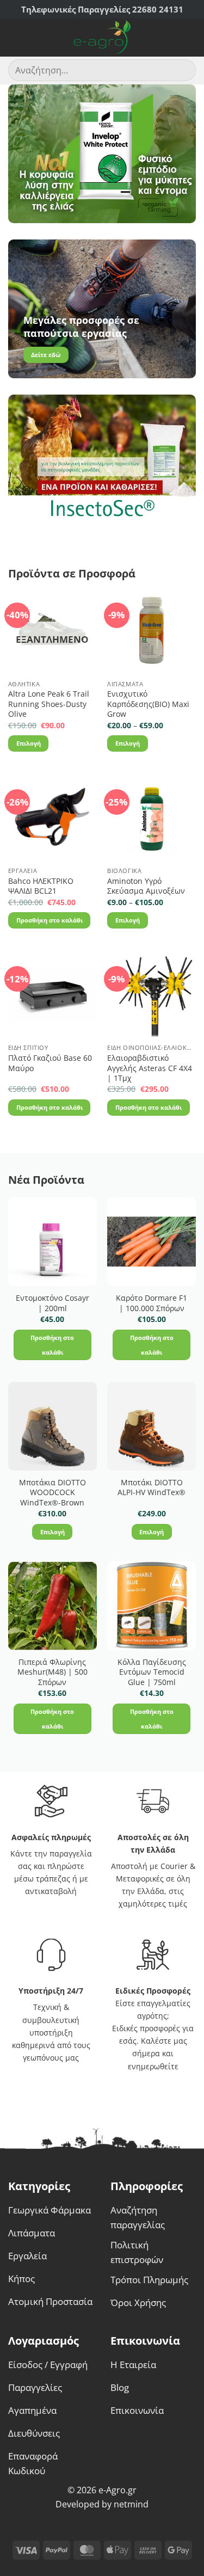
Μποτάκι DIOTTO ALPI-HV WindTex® (152, 1488)
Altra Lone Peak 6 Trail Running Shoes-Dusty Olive (49, 704)
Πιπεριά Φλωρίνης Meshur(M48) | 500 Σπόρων (52, 1672)
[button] (15, 38)
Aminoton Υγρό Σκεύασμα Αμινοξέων (146, 886)
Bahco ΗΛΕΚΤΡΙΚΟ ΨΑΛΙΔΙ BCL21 (41, 886)
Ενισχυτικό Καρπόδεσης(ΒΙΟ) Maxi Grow (148, 704)
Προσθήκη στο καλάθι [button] (50, 920)
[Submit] (183, 70)
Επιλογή (29, 743)
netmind (131, 2504)
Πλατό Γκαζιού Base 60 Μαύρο (50, 1063)
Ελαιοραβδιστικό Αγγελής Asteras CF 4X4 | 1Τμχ (150, 1068)
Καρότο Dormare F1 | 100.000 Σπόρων (152, 1303)
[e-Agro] (102, 38)
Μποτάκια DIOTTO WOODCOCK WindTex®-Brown (52, 1493)
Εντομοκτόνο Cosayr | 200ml (52, 1303)
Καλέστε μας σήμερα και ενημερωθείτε (157, 2053)
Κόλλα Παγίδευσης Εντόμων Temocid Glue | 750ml (152, 1672)
